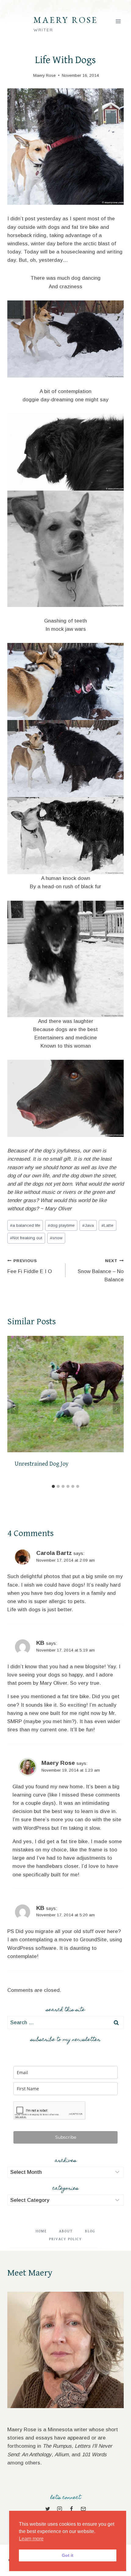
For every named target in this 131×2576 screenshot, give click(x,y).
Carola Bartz (54, 1553)
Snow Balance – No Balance (101, 1270)
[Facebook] (72, 2509)
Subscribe (66, 2137)
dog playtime (61, 1225)
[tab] (53, 1486)
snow (56, 1238)
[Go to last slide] (15, 1409)
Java (88, 1225)
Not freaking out (26, 1238)
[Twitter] (48, 2509)
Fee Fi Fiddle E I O (30, 1266)
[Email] (83, 2509)
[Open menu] (118, 21)
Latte (107, 1225)
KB (40, 1643)
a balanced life (25, 1225)
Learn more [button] (31, 2539)
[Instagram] (59, 2509)
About (66, 2231)
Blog (90, 2231)
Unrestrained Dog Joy (42, 1464)
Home (41, 2231)
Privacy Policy (65, 2239)
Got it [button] (68, 2555)
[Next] (116, 1409)
